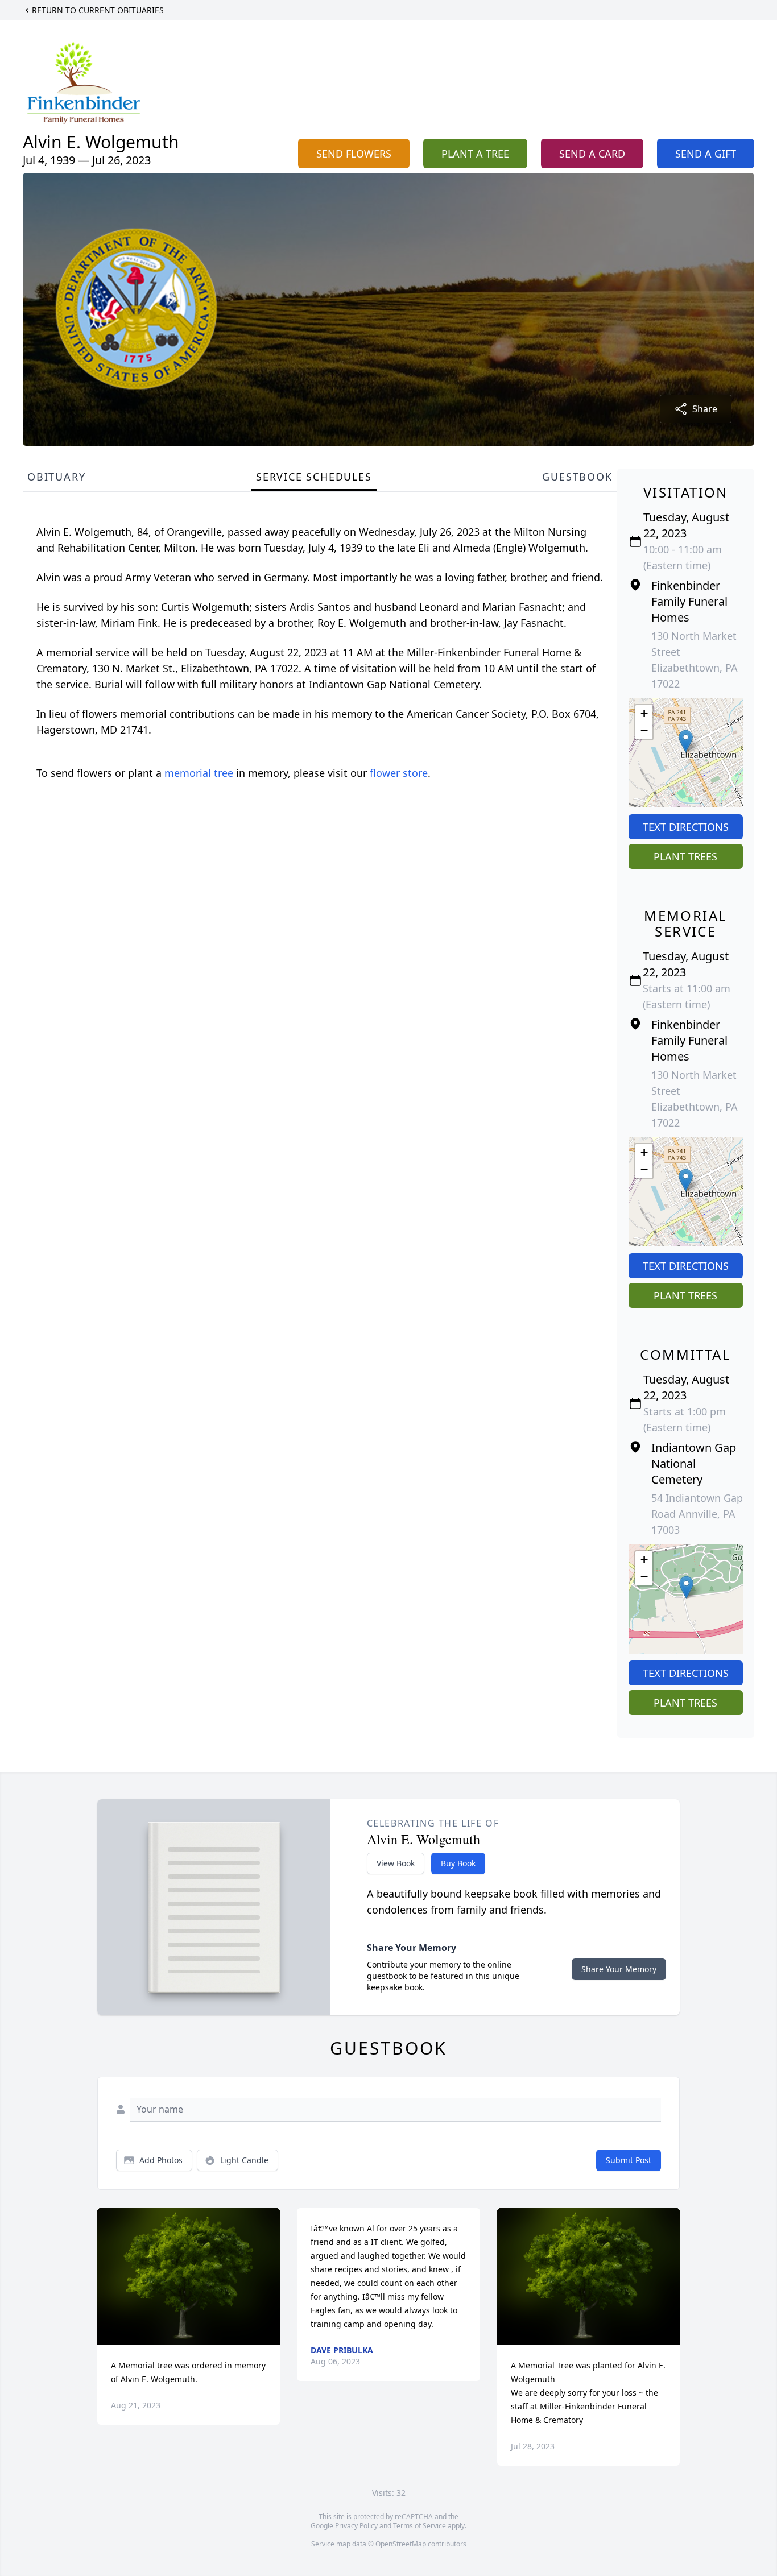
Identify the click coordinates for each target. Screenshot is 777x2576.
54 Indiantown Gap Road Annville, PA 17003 (697, 1514)
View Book (396, 1863)
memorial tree (199, 773)
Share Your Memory (619, 1969)
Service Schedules (314, 477)
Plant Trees (685, 856)
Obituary (56, 477)
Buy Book (458, 1863)
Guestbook (577, 477)
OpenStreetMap (401, 2544)
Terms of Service (420, 2526)
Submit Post (629, 2160)
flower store (399, 773)
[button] (686, 741)
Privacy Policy (356, 2526)
